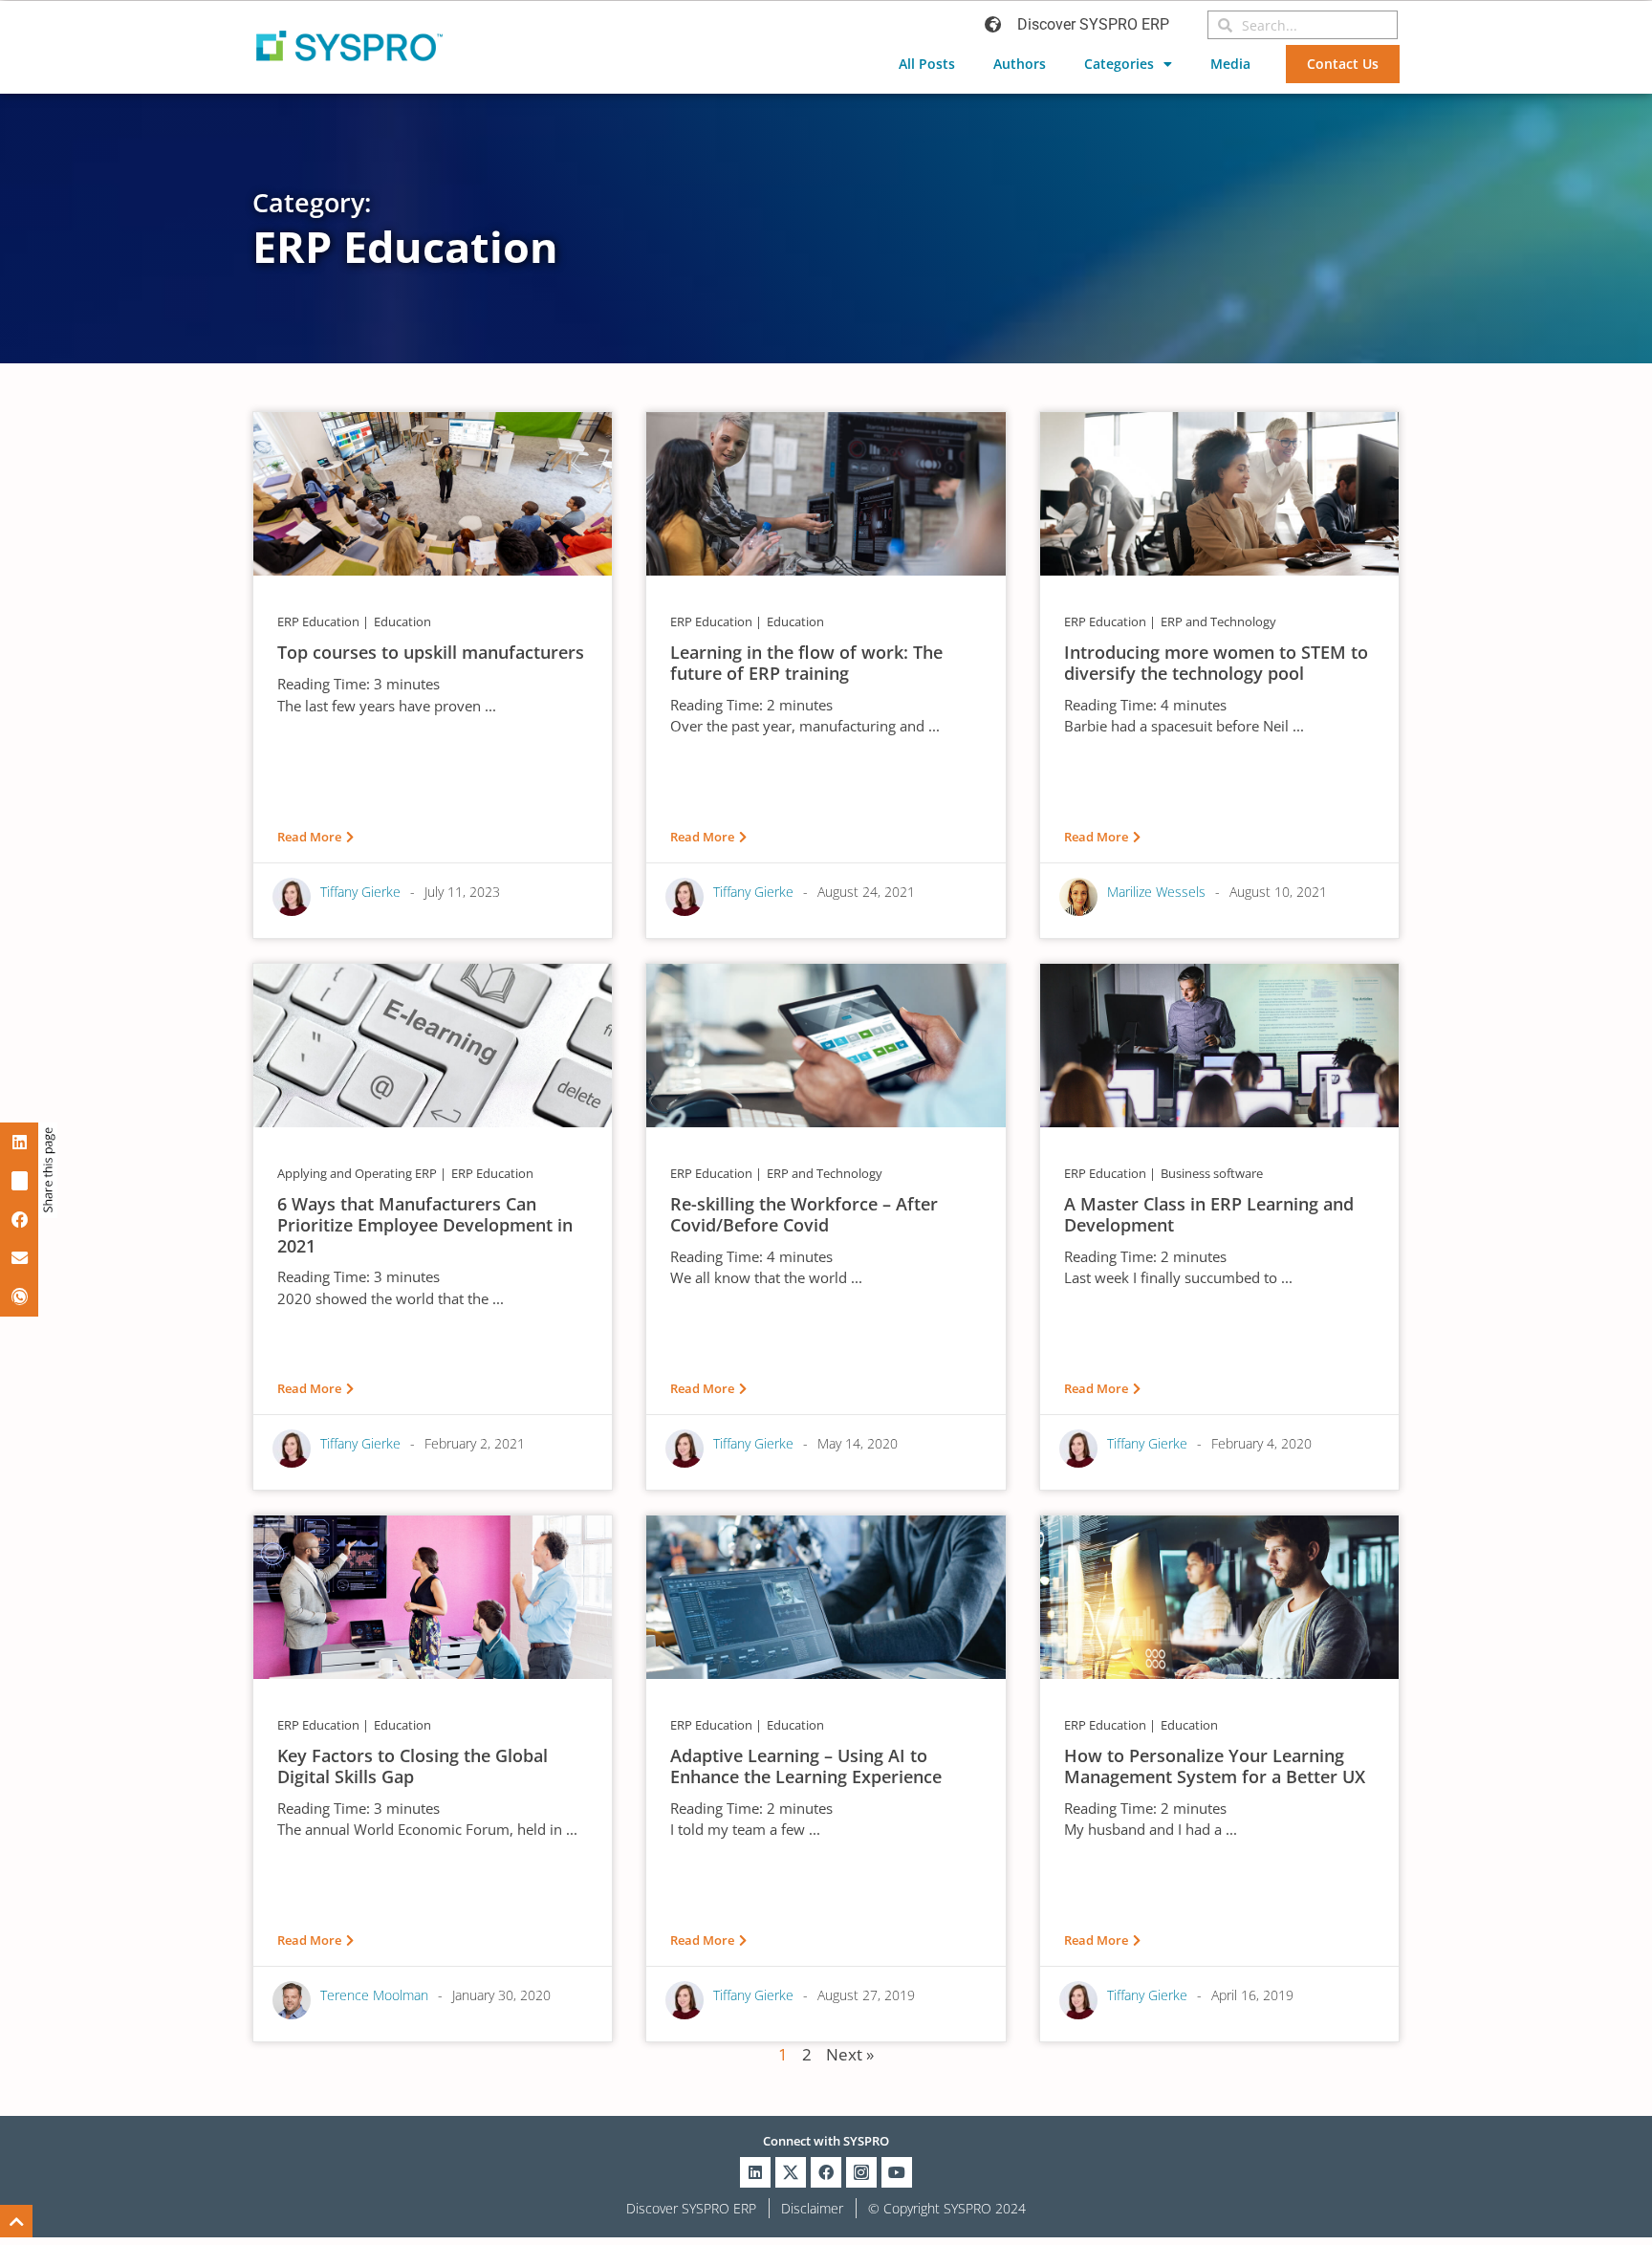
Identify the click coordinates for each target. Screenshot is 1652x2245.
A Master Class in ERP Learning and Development (1209, 1214)
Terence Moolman (374, 1995)
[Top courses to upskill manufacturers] (433, 492)
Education (402, 621)
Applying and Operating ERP (357, 1173)
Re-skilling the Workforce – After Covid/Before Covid (804, 1214)
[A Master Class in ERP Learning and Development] (1219, 1044)
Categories (1119, 64)
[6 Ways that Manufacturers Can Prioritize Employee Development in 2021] (433, 1044)
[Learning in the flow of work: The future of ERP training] (826, 492)
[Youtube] (897, 2172)
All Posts (927, 64)
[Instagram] (861, 2172)
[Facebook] (826, 2172)
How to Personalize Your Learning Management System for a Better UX (1215, 1766)
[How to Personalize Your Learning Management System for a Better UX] (1219, 1596)
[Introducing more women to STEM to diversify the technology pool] (1219, 492)
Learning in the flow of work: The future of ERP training (806, 663)
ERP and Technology (1218, 621)
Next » (850, 2054)
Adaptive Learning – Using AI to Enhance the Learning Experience (806, 1766)
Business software (1212, 1173)
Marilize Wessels (1156, 892)
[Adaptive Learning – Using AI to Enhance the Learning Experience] (826, 1596)
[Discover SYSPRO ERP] (993, 24)
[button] (19, 1142)
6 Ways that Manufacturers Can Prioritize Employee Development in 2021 (425, 1224)
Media (1230, 64)
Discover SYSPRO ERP (1093, 24)
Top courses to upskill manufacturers (431, 652)
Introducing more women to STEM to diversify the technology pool (1216, 663)
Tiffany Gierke (360, 892)
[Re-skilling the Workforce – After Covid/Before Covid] (826, 1044)
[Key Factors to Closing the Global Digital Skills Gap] (433, 1596)
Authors (1020, 64)
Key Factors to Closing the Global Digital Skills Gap (413, 1766)
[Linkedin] (755, 2172)
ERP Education (318, 621)
